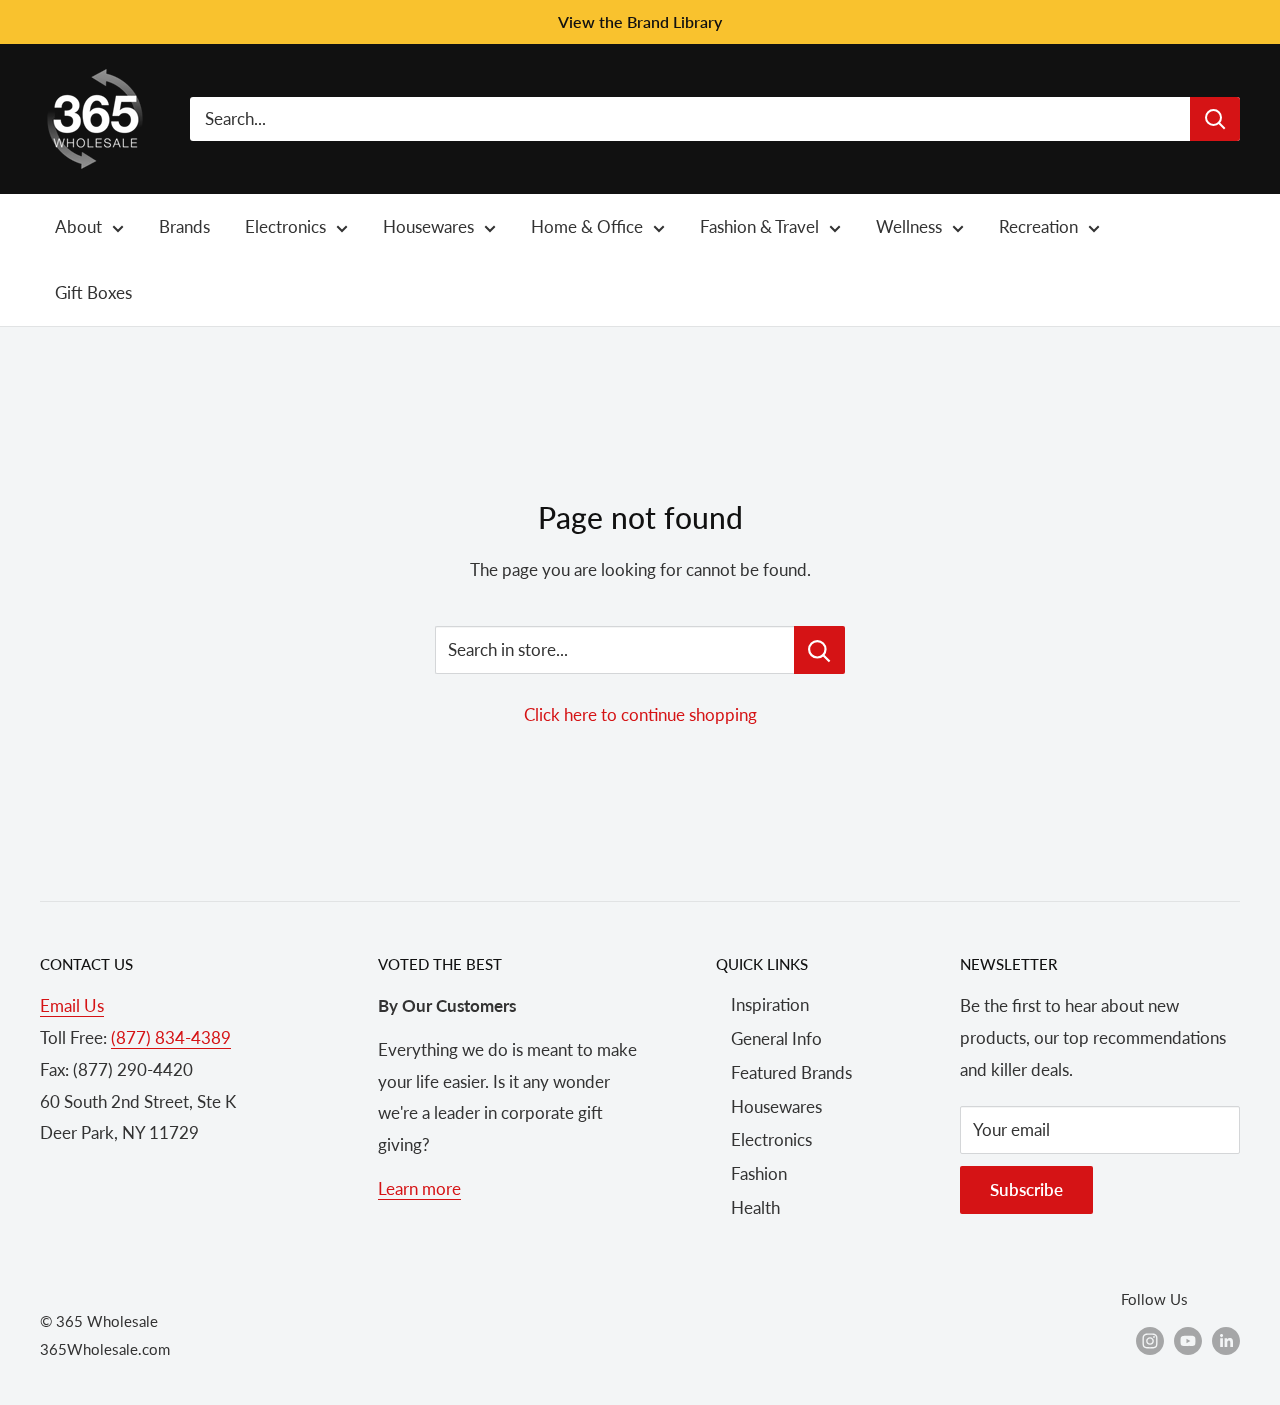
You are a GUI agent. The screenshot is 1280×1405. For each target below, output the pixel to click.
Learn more (419, 1188)
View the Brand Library (640, 21)
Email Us (72, 1005)
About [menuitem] (78, 226)
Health (755, 1207)
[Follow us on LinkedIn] (1226, 1340)
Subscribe (1026, 1189)
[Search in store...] (819, 650)
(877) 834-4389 (171, 1037)
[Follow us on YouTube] (1188, 1340)
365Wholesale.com (105, 1349)
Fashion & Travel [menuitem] (759, 226)
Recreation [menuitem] (1038, 226)
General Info (776, 1038)
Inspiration (770, 1004)
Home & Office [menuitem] (587, 226)
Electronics (771, 1139)
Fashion (759, 1173)
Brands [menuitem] (184, 226)
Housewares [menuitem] (428, 226)
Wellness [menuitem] (909, 226)
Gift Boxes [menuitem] (93, 292)
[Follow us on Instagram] (1150, 1340)
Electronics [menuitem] (285, 226)
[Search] (1215, 119)
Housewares (776, 1106)
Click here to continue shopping (640, 714)
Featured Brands (791, 1072)
